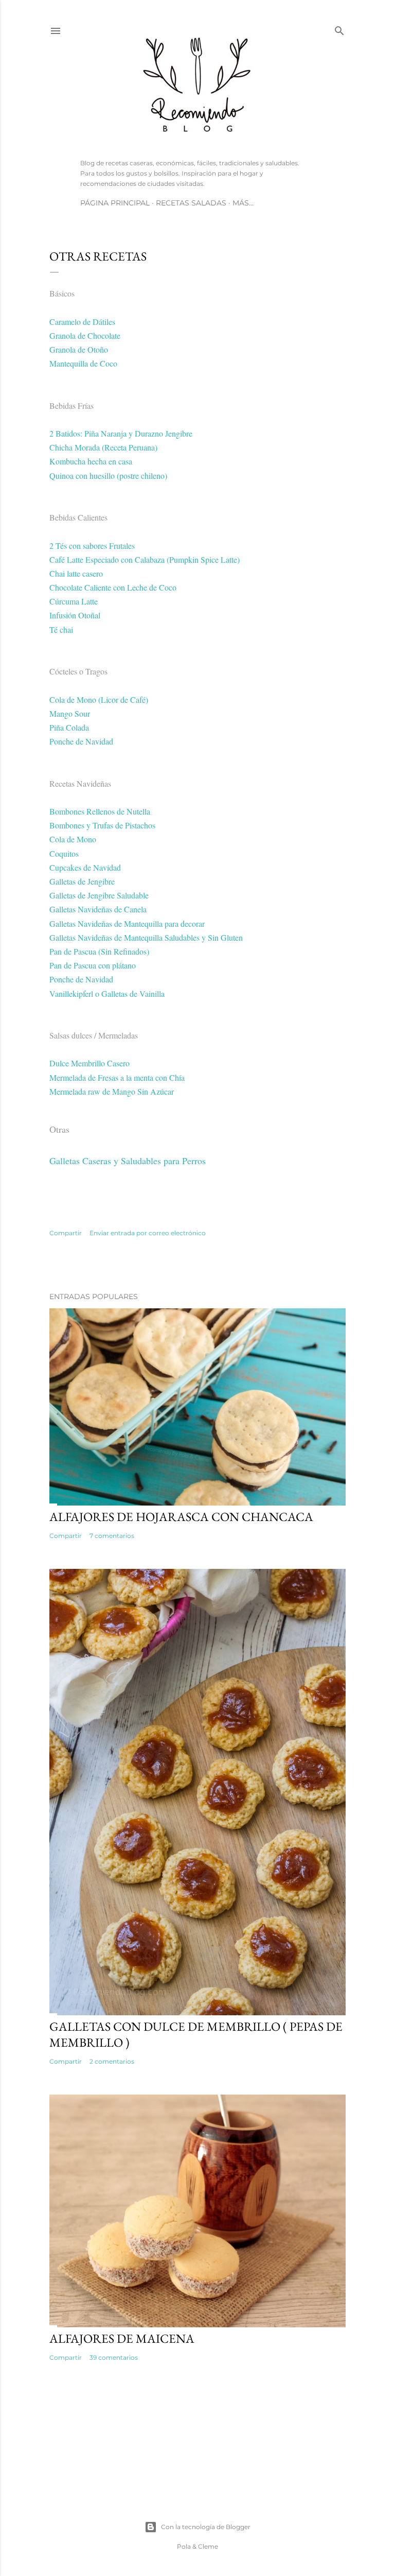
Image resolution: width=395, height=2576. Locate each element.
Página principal (115, 203)
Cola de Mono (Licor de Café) (99, 699)
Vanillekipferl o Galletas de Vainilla (107, 993)
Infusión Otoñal (75, 615)
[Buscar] (339, 29)
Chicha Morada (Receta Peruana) (103, 447)
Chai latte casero (76, 573)
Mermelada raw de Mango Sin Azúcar (112, 1091)
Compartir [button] (66, 1233)
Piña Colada (69, 727)
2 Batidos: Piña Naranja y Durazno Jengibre (121, 433)
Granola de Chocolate (85, 335)
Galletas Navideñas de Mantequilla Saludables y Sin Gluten (146, 937)
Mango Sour (70, 713)
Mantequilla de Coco (83, 363)
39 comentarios (114, 2357)
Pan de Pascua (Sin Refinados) (99, 951)
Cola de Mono (73, 839)
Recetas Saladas (191, 203)
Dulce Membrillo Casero (89, 1063)
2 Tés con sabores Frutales (92, 546)
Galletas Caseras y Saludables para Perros (128, 1161)
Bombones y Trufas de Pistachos (102, 825)
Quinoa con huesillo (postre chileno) (108, 476)
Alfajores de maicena (122, 2338)
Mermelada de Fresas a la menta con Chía (117, 1077)
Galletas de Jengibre (82, 881)
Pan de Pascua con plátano (93, 965)
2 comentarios (112, 2061)
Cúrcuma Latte (74, 601)
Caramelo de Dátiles (82, 322)
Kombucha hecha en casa (91, 461)
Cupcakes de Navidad (85, 867)
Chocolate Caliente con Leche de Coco (113, 587)
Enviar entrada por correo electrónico (148, 1233)
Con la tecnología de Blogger (206, 2527)
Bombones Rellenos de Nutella (100, 811)
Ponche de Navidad (81, 741)
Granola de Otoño (79, 349)
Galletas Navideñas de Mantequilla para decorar (127, 923)
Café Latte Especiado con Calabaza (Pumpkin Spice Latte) (145, 559)
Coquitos (64, 853)
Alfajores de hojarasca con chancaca (181, 1517)
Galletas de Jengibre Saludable (99, 895)
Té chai (61, 629)
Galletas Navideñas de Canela (98, 909)
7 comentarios (112, 1536)
